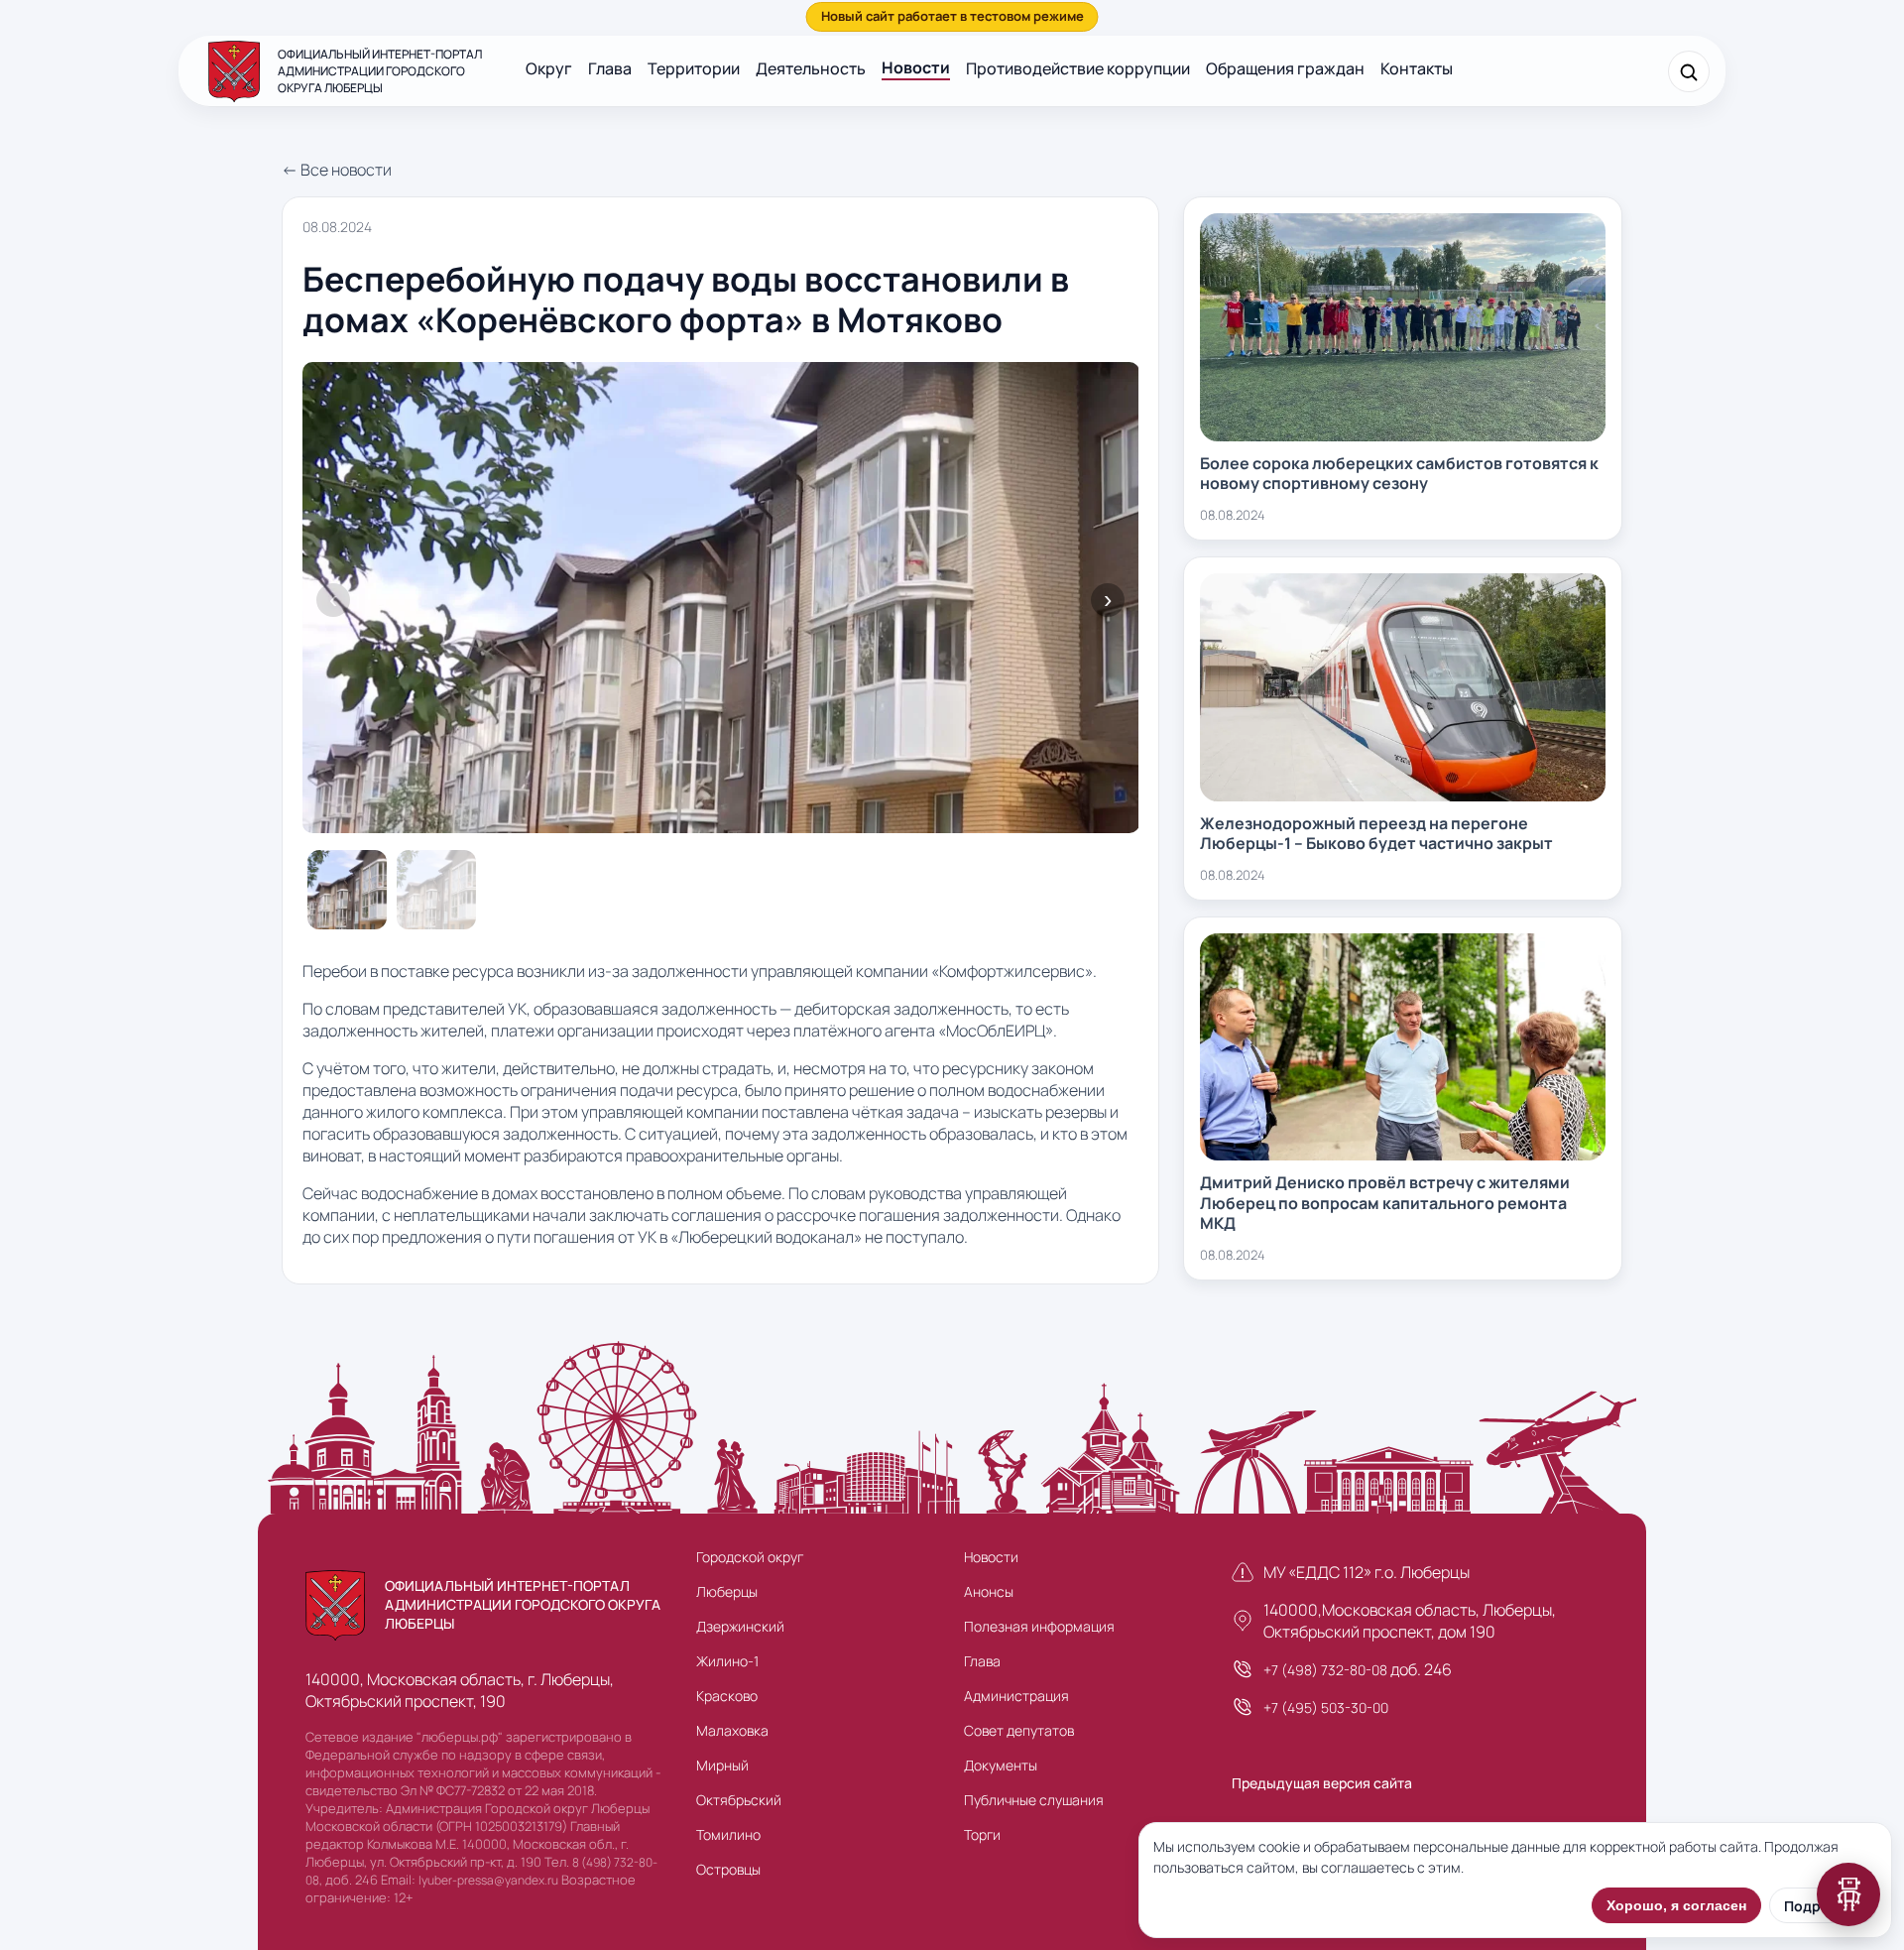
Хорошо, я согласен (1676, 1905)
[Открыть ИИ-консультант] (1848, 1894)
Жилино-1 (727, 1661)
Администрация (1016, 1696)
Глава (610, 68)
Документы (1001, 1765)
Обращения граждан (1285, 68)
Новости (916, 67)
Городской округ (750, 1557)
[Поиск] (1689, 71)
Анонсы (989, 1591)
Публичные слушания (1034, 1800)
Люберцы (727, 1591)
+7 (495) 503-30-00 (1326, 1707)
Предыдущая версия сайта (1322, 1783)
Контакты (1417, 68)
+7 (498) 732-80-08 (1325, 1670)
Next (1108, 600)
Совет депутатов (1019, 1730)
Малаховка (732, 1730)
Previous (333, 600)
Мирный (722, 1765)
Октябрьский (739, 1800)
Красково (727, 1696)
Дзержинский (740, 1626)
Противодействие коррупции (1078, 68)
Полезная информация (1039, 1626)
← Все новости (337, 170)
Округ (549, 68)
